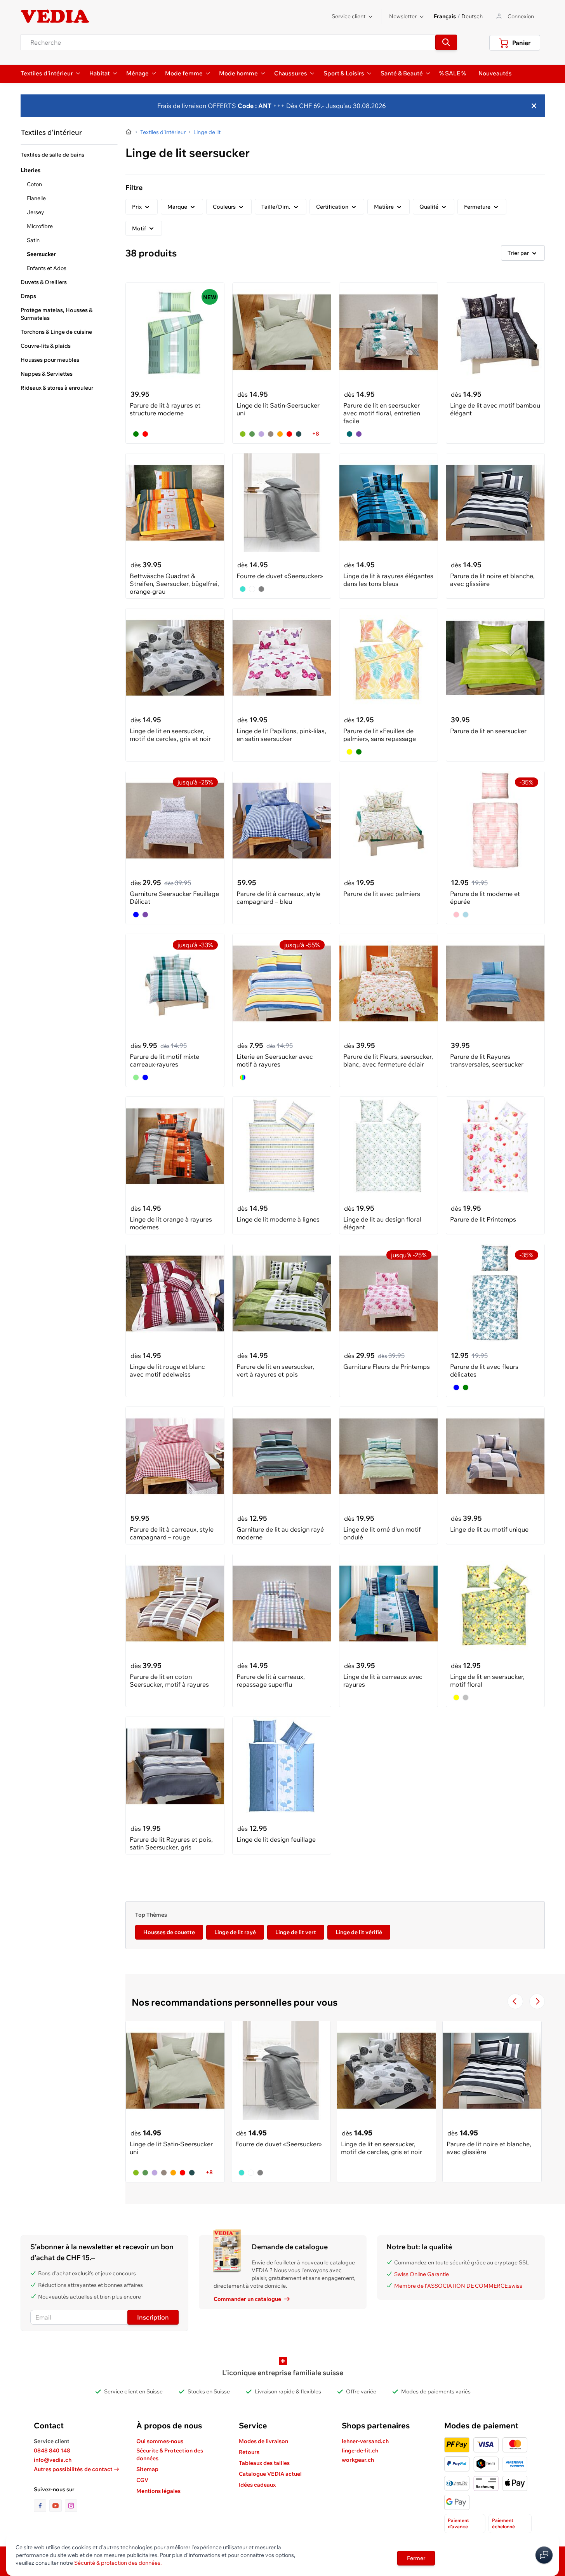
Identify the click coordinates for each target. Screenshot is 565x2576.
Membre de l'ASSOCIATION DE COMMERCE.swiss (458, 2286)
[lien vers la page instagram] (71, 2506)
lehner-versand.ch (365, 2441)
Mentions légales (158, 2491)
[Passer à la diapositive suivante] (537, 2001)
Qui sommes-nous (160, 2441)
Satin (33, 240)
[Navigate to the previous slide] (515, 2001)
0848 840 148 (52, 2451)
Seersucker (41, 254)
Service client (349, 16)
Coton (34, 184)
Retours (249, 2452)
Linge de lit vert (296, 1932)
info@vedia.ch (53, 2460)
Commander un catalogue (247, 2299)
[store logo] (55, 16)
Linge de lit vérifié (359, 1932)
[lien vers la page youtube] (57, 2506)
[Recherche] (446, 42)
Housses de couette (169, 1932)
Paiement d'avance (458, 2523)
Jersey (36, 212)
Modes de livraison (263, 2441)
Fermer (416, 2558)
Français (445, 16)
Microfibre (40, 226)
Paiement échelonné (503, 2523)
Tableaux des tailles (264, 2463)
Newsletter (403, 16)
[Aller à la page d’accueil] (129, 132)
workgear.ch (358, 2460)
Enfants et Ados (47, 268)
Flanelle (36, 198)
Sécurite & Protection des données (170, 2454)
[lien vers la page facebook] (42, 2506)
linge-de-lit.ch (360, 2451)
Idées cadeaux (257, 2485)
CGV (142, 2480)
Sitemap (147, 2469)
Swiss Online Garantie (422, 2274)
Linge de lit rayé (235, 1932)
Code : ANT (254, 106)
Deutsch (472, 16)
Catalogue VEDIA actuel (270, 2474)
